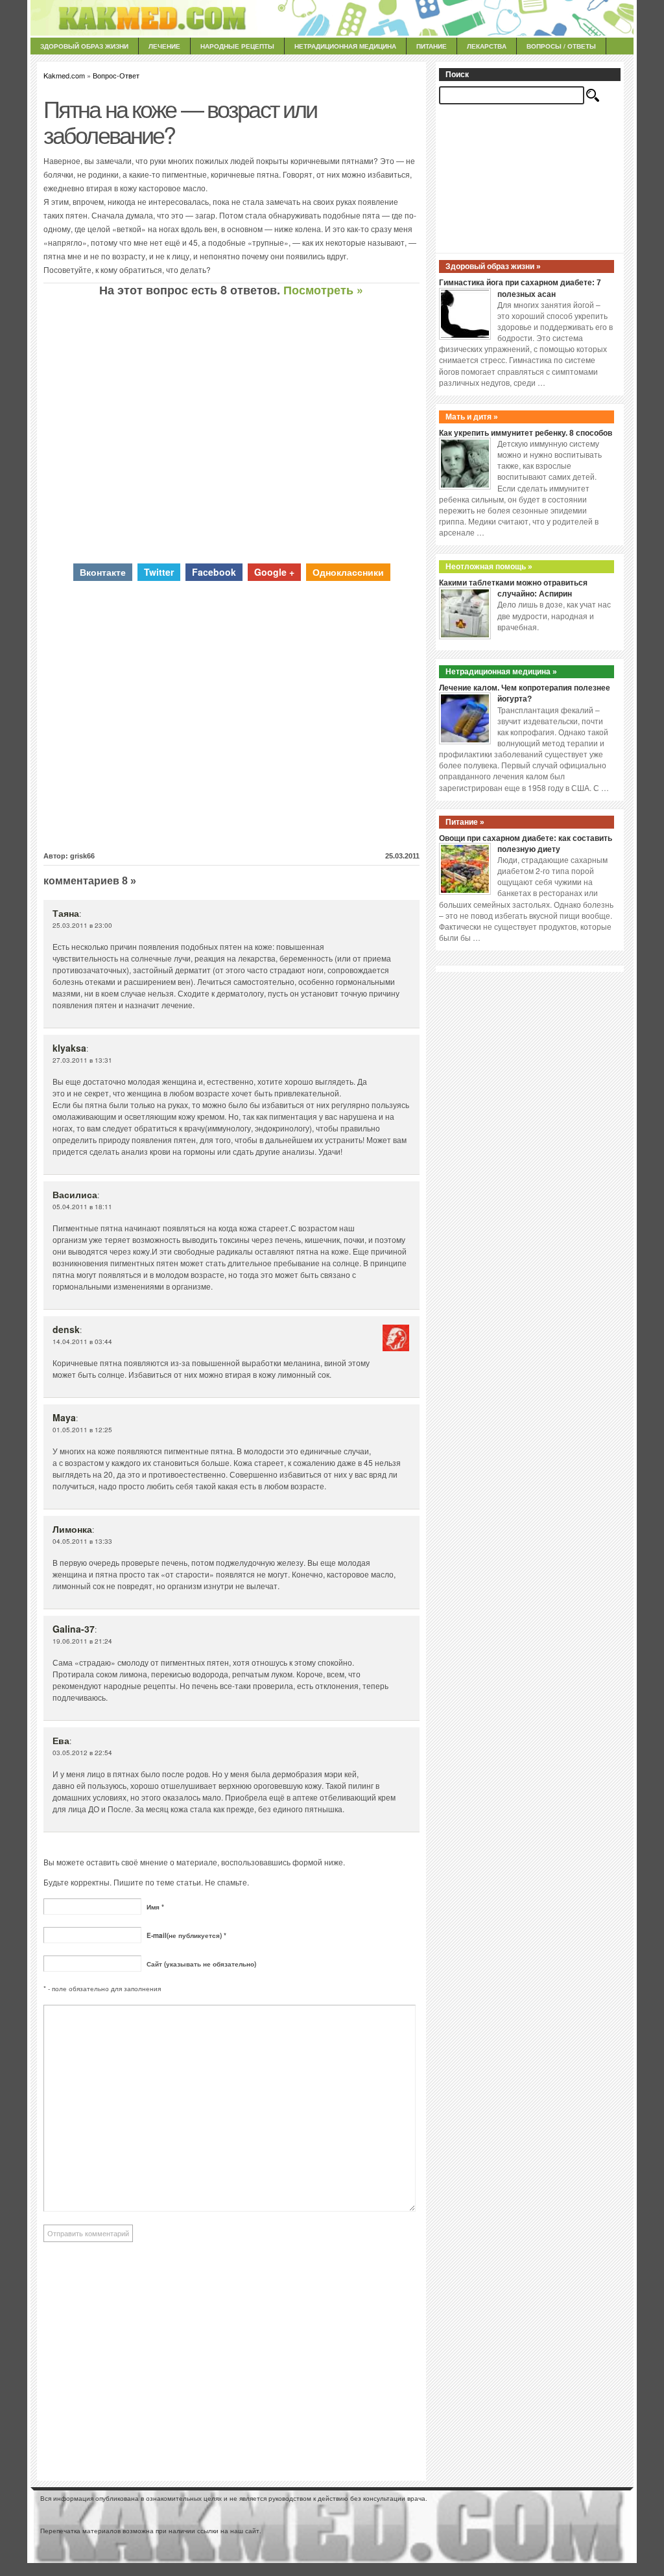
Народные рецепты (237, 46)
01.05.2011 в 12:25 (82, 1430)
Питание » (465, 822)
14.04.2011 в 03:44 (82, 1341)
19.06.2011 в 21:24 (82, 1641)
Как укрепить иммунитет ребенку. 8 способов (526, 433)
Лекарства (487, 46)
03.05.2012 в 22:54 (82, 1753)
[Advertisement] (231, 430)
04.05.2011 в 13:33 (82, 1541)
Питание (432, 46)
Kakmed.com (64, 75)
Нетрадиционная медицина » (501, 672)
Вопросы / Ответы (561, 46)
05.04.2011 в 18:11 (82, 1207)
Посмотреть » (323, 290)
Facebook (214, 572)
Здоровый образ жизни (84, 46)
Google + (274, 572)
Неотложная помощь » (489, 567)
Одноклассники (348, 572)
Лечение (164, 46)
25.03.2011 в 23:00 (82, 925)
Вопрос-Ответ (116, 75)
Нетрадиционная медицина (345, 46)
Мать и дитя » (472, 417)
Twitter (159, 572)
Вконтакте (103, 572)
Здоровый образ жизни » (493, 266)
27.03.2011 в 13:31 (82, 1060)
